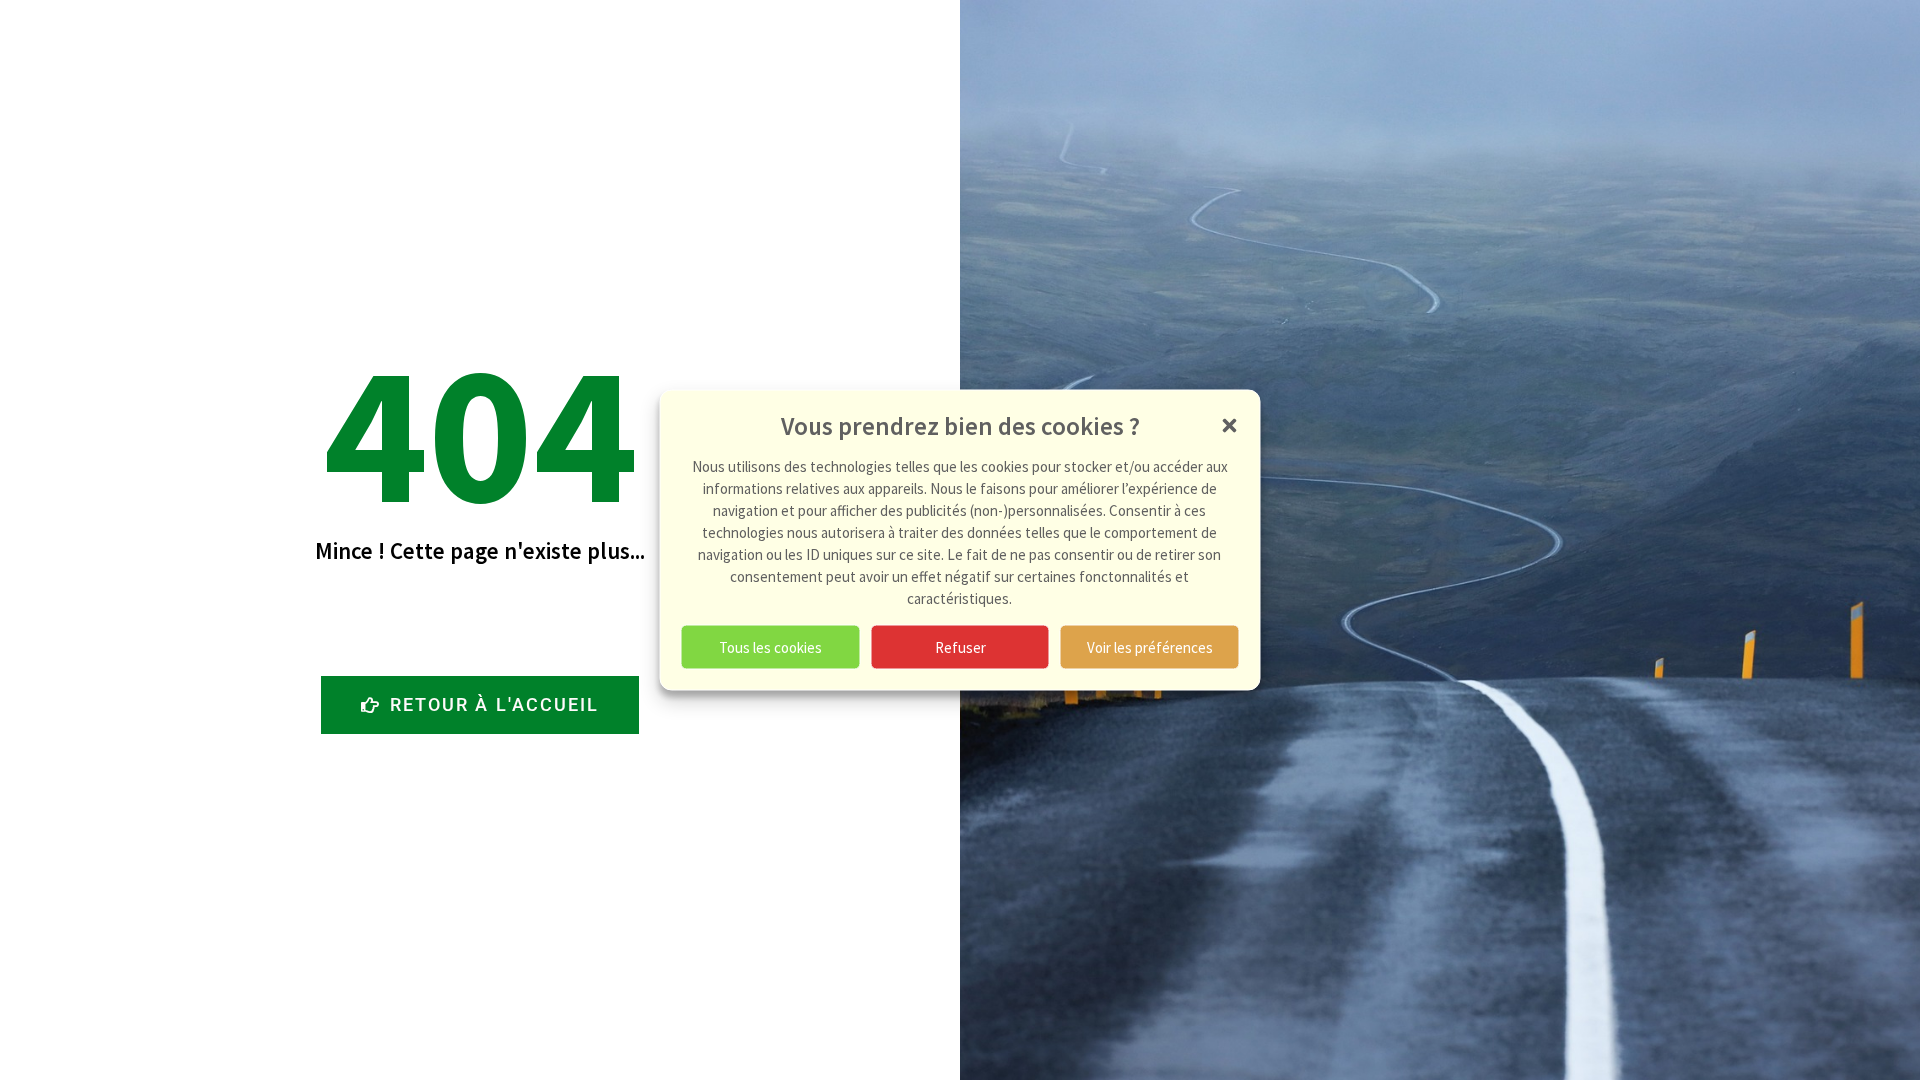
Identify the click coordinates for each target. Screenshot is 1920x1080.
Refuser (960, 646)
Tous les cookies (770, 646)
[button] (1230, 426)
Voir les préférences (1150, 646)
